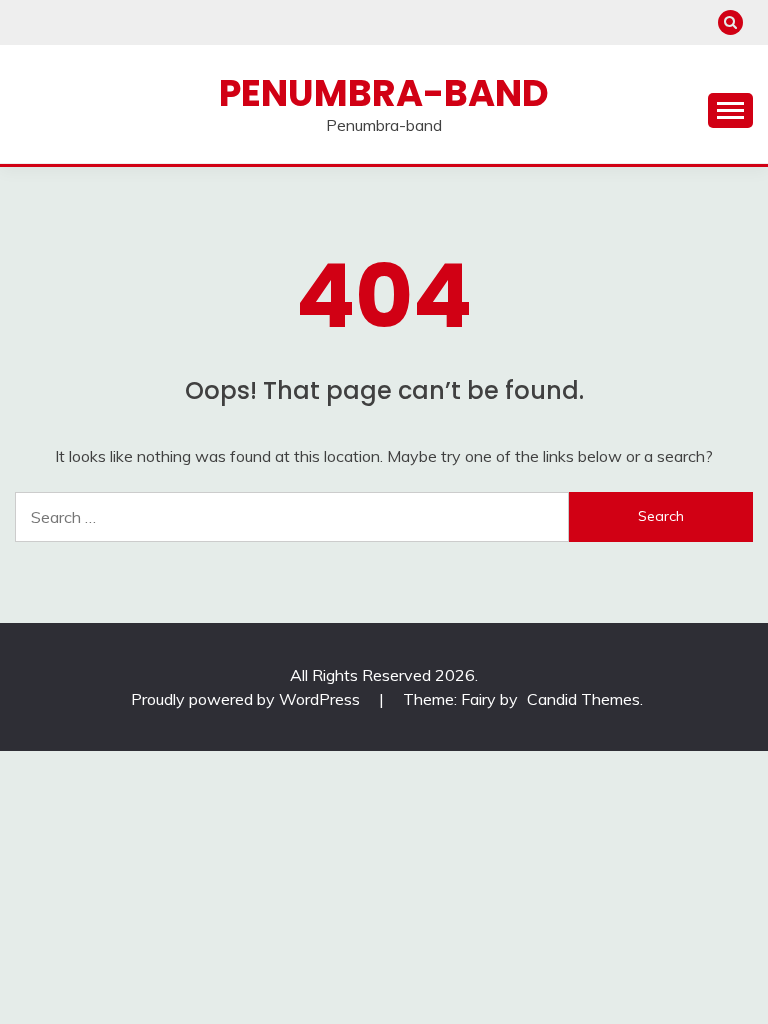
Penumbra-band (384, 93)
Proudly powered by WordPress (247, 699)
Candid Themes (583, 699)
